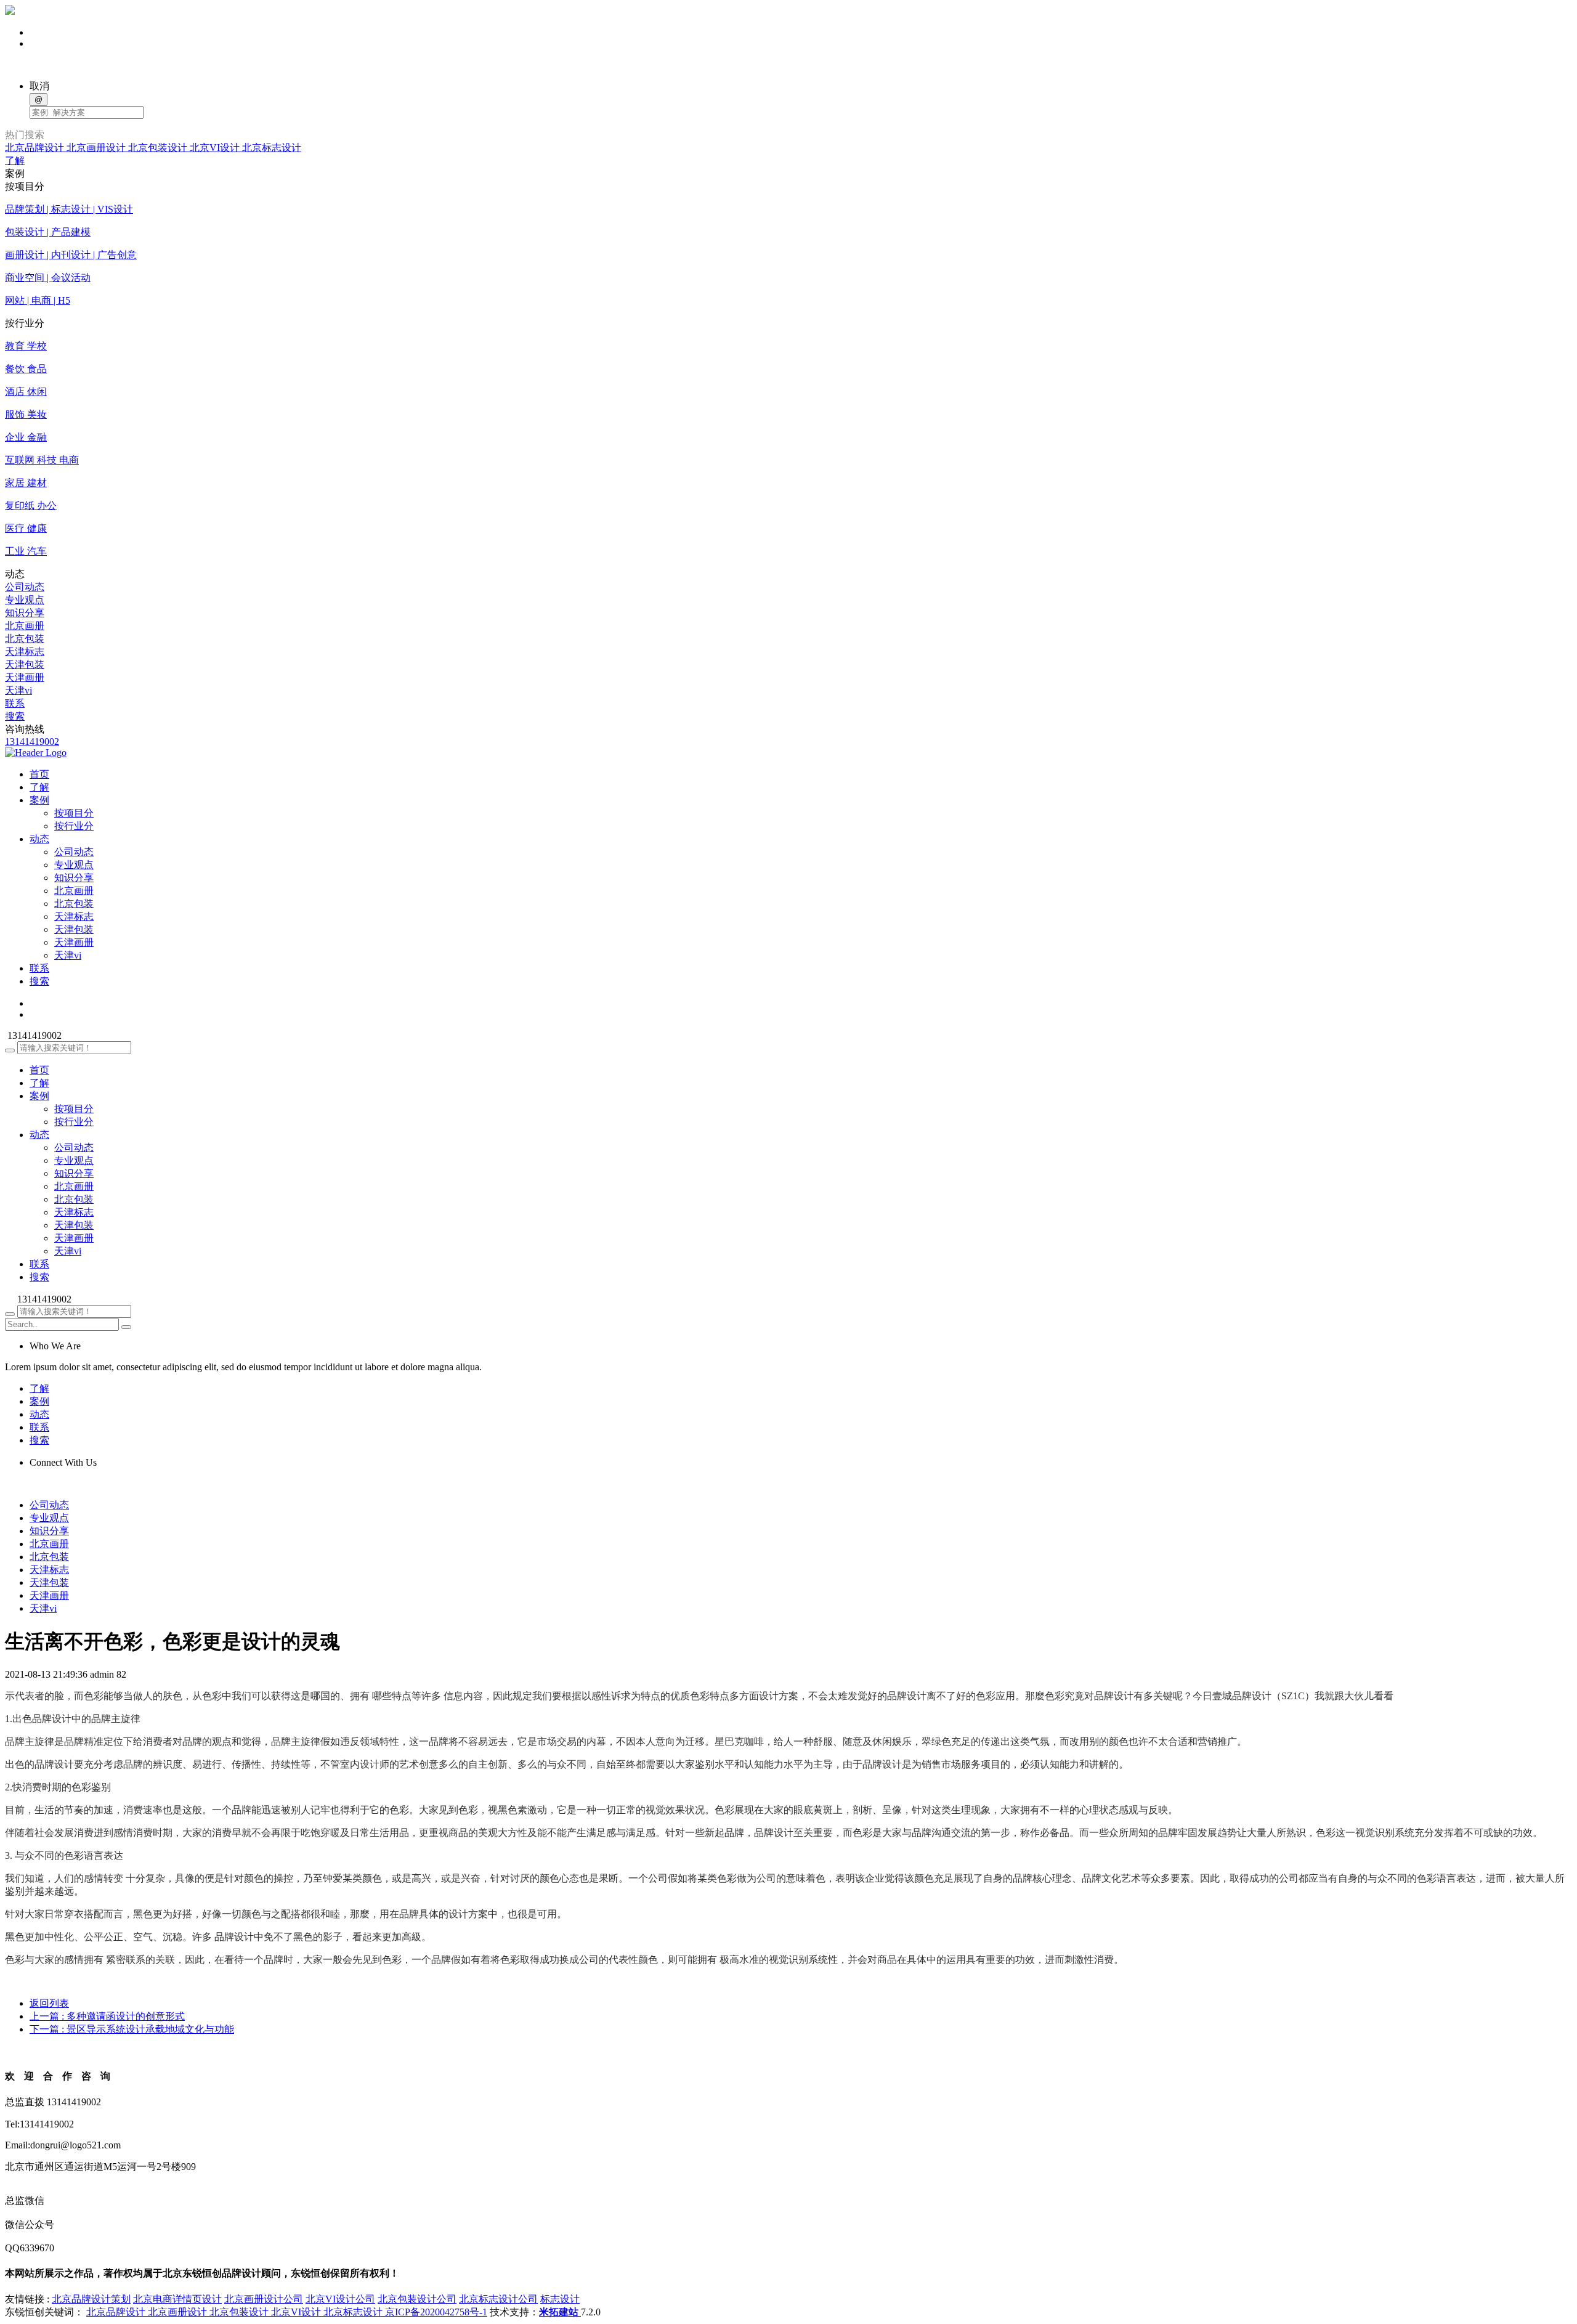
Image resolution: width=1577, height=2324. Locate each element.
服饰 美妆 (26, 414)
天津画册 (25, 677)
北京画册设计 (97, 148)
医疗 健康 (26, 528)
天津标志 (25, 652)
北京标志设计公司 (498, 2299)
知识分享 (25, 613)
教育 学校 (26, 346)
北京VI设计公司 (340, 2299)
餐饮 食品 (26, 369)
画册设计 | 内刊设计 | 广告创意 (71, 255)
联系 (15, 703)
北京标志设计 (272, 148)
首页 (39, 1070)
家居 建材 (26, 483)
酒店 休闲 (26, 392)
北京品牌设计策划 (91, 2299)
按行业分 (74, 826)
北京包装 (25, 639)
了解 (15, 160)
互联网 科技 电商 (42, 460)
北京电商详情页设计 (177, 2299)
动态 (39, 1135)
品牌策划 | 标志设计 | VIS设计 (69, 209)
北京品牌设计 (36, 148)
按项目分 (74, 813)
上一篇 (107, 2016)
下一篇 (132, 2029)
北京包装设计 (159, 148)
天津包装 (25, 664)
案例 (39, 1096)
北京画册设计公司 (264, 2299)
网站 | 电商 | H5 (38, 300)
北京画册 (25, 626)
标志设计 (560, 2299)
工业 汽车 (26, 551)
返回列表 (49, 2003)
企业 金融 (26, 437)
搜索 (15, 716)
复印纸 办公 (31, 506)
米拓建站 (560, 2312)
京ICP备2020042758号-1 (436, 2312)
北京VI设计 (216, 148)
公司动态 (25, 587)
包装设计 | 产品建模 (48, 232)
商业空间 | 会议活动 (48, 278)
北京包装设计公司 (417, 2299)
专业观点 (25, 600)
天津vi (18, 690)
